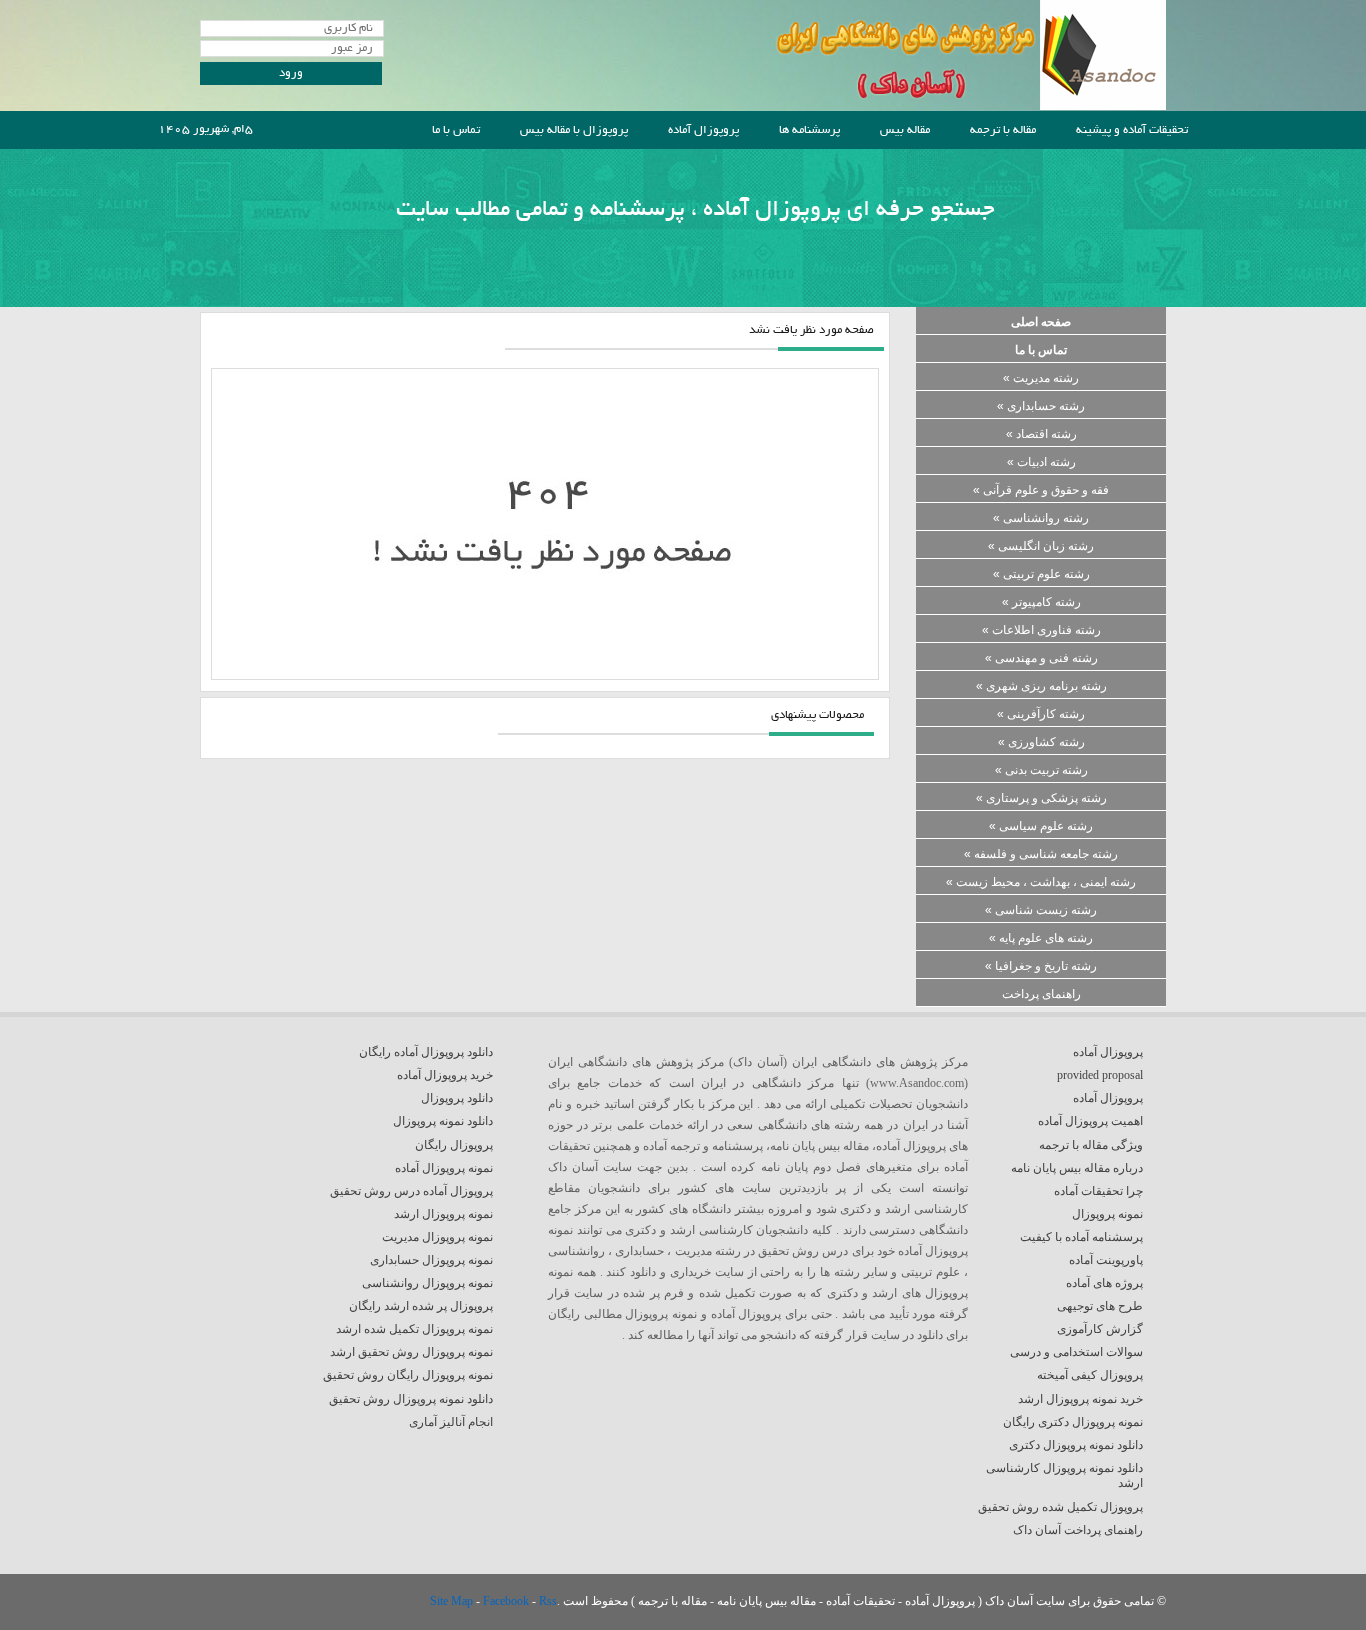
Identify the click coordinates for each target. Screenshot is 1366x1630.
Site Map (453, 1601)
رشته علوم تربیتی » (1041, 574)
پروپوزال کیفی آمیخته (1090, 1375)
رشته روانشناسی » (1041, 518)
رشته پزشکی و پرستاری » (1041, 798)
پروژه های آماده (1104, 1283)
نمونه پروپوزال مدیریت (437, 1237)
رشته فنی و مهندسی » (1041, 658)
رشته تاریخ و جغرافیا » (1041, 966)
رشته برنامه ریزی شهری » (1041, 686)
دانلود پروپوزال (457, 1098)
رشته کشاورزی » (1041, 742)
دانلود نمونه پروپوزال (443, 1121)
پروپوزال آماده (703, 130)
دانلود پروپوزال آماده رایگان (426, 1052)
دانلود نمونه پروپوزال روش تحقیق (411, 1399)
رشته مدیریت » (1041, 378)
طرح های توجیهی (1100, 1306)
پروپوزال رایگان (454, 1145)
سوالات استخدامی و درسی (1076, 1352)
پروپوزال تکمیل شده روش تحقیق (1060, 1507)
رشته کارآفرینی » (1041, 714)
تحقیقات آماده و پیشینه (1132, 130)
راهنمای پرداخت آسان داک (1078, 1530)
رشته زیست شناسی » (1041, 910)
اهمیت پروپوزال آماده (1090, 1121)
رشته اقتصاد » (1041, 434)
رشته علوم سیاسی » (1041, 826)
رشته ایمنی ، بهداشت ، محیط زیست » (1041, 882)
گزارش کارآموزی (1100, 1329)
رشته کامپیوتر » (1041, 602)
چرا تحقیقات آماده (1098, 1191)
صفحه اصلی (1041, 322)
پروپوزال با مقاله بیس (574, 130)
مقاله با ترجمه (1003, 130)
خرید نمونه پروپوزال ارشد (1080, 1399)
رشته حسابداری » (1041, 406)
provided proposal (1100, 1075)
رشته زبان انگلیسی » (1041, 546)
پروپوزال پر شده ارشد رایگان (421, 1306)
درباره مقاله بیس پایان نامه (1077, 1168)
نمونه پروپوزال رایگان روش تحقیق (408, 1375)
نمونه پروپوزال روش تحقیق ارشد (411, 1352)
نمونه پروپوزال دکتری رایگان (1073, 1422)
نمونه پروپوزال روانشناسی (427, 1283)
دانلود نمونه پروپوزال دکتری (1076, 1445)
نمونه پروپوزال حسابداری (431, 1260)
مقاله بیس (905, 130)
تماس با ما (456, 130)
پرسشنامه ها (809, 130)
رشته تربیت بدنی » (1041, 770)
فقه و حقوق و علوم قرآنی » (1041, 490)
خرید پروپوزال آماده (445, 1075)
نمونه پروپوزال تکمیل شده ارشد (414, 1329)
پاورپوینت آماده (1106, 1260)
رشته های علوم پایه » (1041, 938)
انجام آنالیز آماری (451, 1422)
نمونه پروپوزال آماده (444, 1168)
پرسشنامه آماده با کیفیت (1081, 1237)
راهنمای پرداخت (1041, 994)
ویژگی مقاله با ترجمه (1091, 1145)
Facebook (507, 1601)
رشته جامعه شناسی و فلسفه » (1041, 854)
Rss (548, 1601)
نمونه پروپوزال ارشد (443, 1214)
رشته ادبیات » (1041, 462)
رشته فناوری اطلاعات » (1041, 630)
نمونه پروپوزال (1107, 1214)
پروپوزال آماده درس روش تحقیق (411, 1191)
